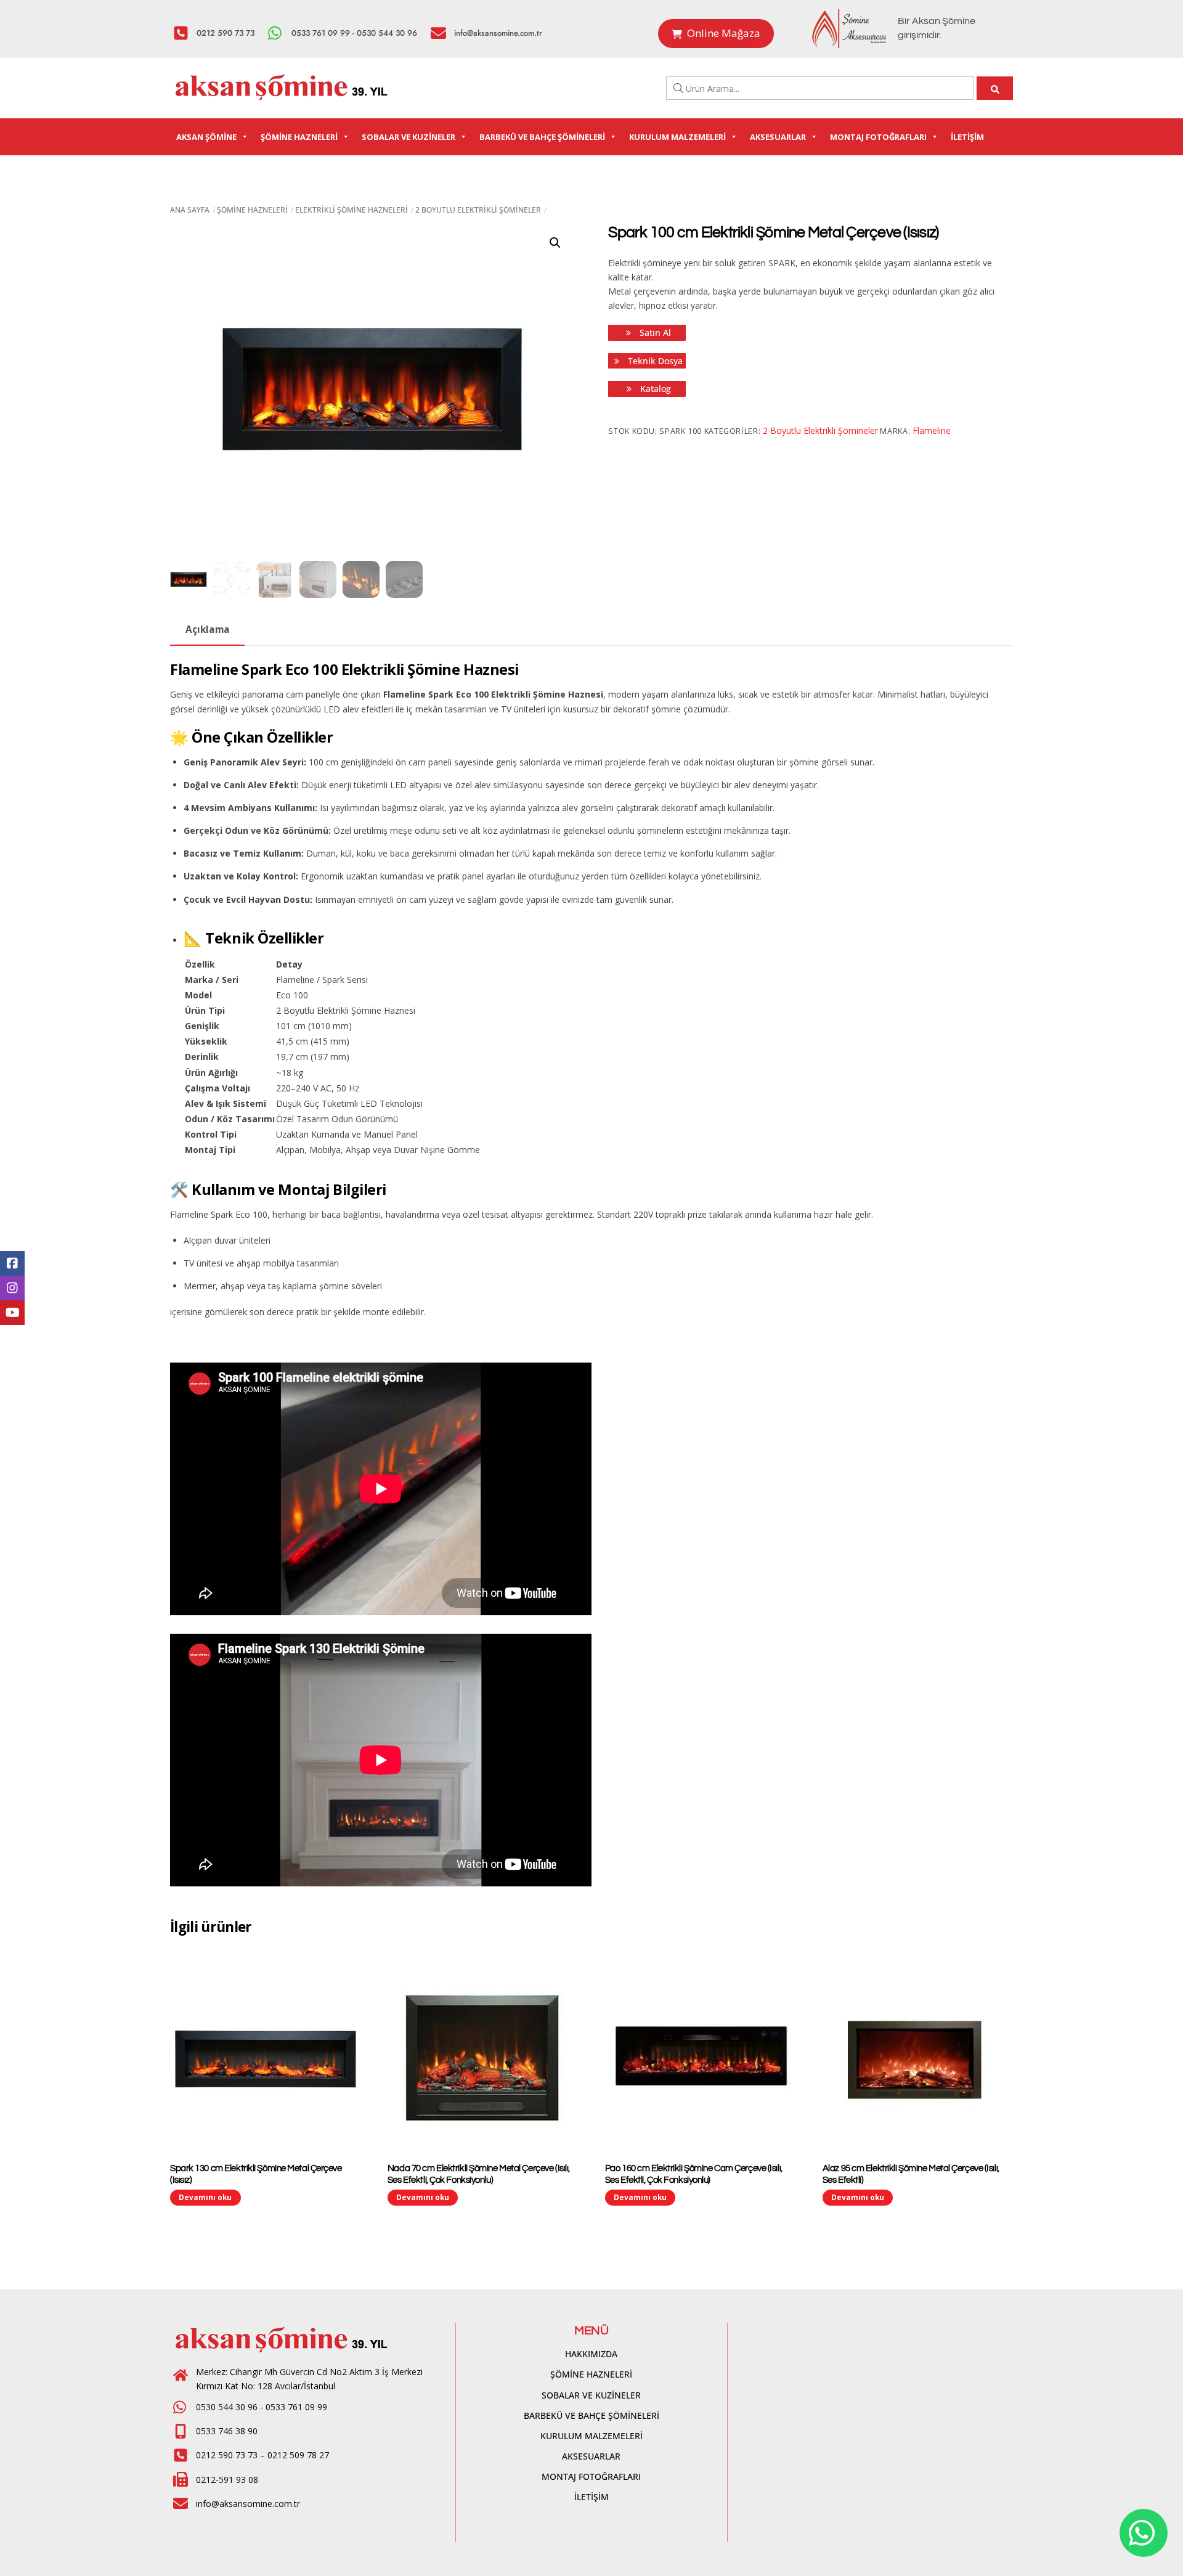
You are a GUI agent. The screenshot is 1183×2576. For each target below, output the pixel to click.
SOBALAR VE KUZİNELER (409, 137)
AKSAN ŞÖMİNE (206, 137)
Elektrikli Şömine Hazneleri (352, 210)
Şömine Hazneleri (252, 210)
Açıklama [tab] (208, 630)
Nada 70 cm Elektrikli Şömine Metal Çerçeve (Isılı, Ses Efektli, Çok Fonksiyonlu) (479, 2174)
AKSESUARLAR (778, 137)
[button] (555, 243)
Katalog (654, 389)
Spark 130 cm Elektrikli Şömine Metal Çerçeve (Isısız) (256, 2174)
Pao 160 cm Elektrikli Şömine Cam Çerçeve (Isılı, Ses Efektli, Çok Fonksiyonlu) (694, 2174)
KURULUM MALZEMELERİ (677, 137)
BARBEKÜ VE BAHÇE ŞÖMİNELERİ (542, 137)
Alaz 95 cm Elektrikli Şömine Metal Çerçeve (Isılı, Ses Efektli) (911, 2174)
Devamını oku (205, 2197)
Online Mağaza (724, 33)
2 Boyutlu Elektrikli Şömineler (478, 210)
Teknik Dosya (654, 361)
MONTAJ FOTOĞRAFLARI (878, 137)
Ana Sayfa (190, 210)
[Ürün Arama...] (995, 88)
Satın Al (654, 332)
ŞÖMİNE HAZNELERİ (299, 137)
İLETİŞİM (967, 137)
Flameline (932, 430)
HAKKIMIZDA (591, 2354)
